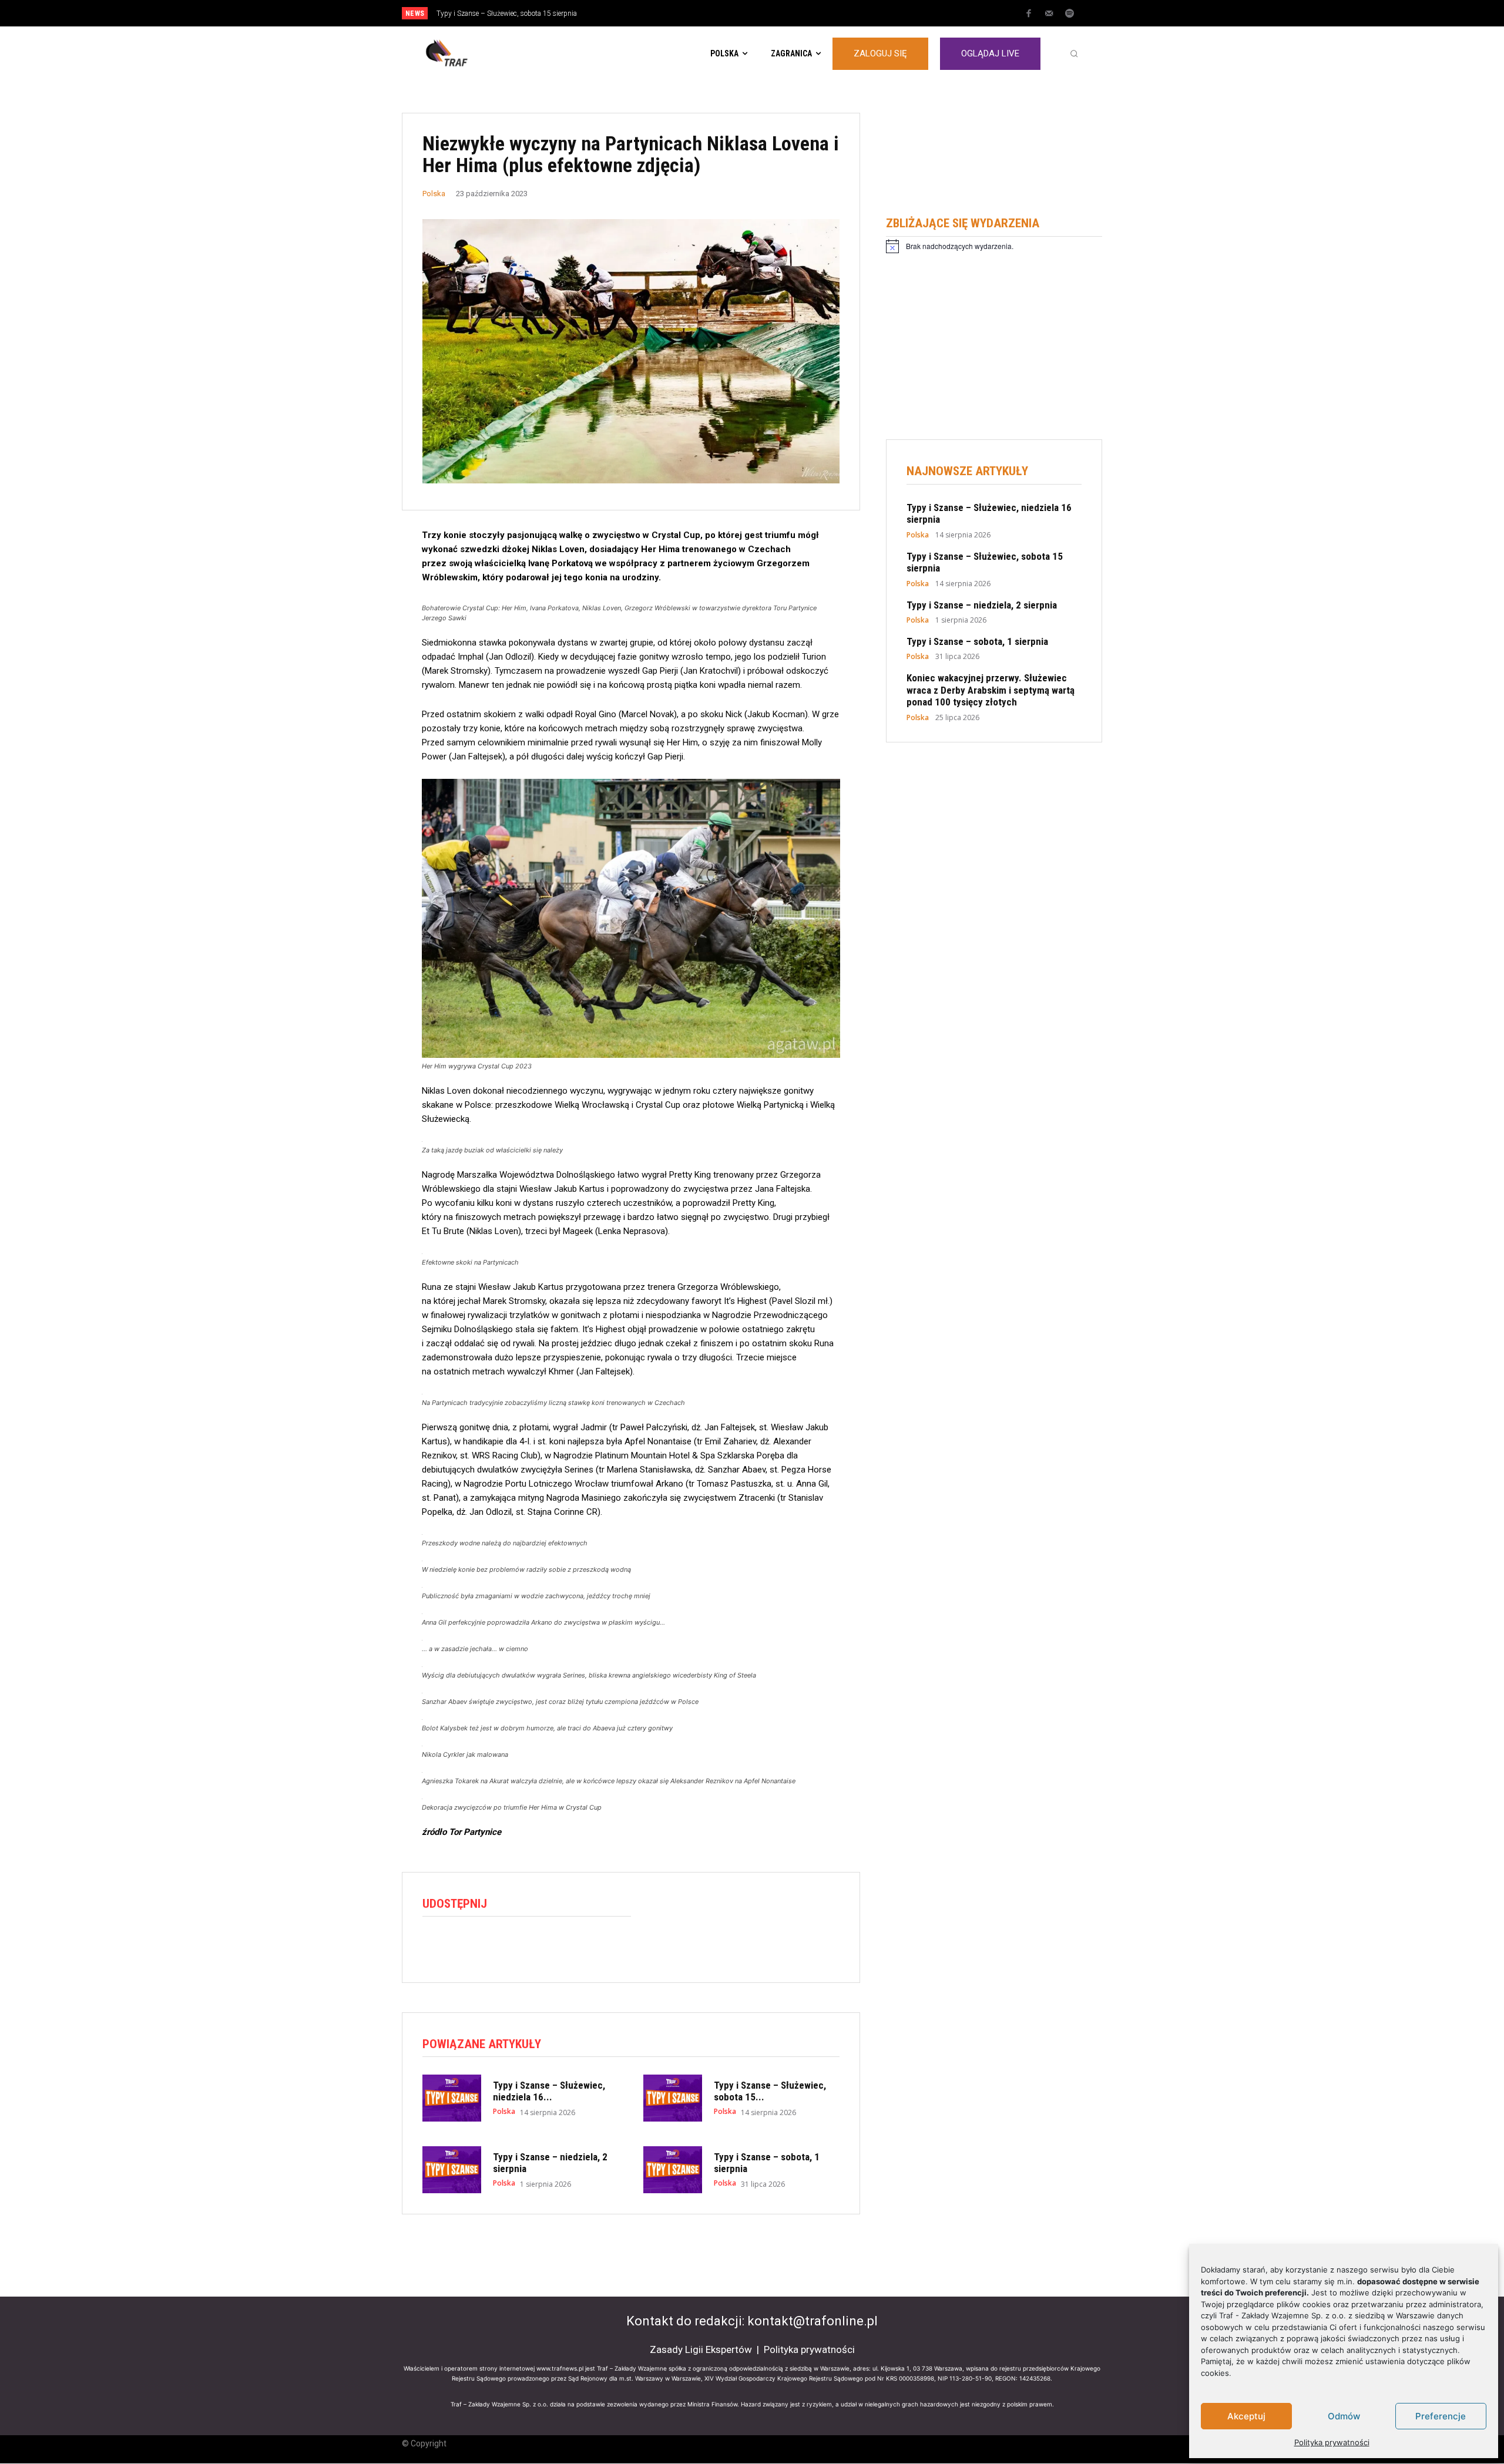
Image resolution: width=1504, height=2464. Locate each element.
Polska (434, 194)
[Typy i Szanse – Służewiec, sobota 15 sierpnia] (673, 2098)
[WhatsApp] (488, 1946)
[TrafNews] (479, 53)
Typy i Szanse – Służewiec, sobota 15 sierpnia (507, 14)
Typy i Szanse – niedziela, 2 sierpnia (982, 605)
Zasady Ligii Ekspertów (701, 2349)
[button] (1074, 53)
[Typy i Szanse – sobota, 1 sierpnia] (673, 2170)
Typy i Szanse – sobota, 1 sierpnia (977, 641)
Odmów (1344, 2416)
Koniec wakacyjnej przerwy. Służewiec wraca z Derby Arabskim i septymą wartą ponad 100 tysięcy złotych (991, 690)
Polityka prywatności (1332, 2442)
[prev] (772, 13)
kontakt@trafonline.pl (813, 2321)
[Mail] (1049, 14)
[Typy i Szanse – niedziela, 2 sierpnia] (452, 2170)
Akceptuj (1246, 2416)
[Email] (515, 1946)
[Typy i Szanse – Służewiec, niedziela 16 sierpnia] (452, 2098)
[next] (791, 13)
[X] (461, 1946)
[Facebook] (1029, 14)
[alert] (994, 246)
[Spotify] (1070, 14)
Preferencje (1441, 2416)
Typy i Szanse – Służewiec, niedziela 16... (549, 2091)
